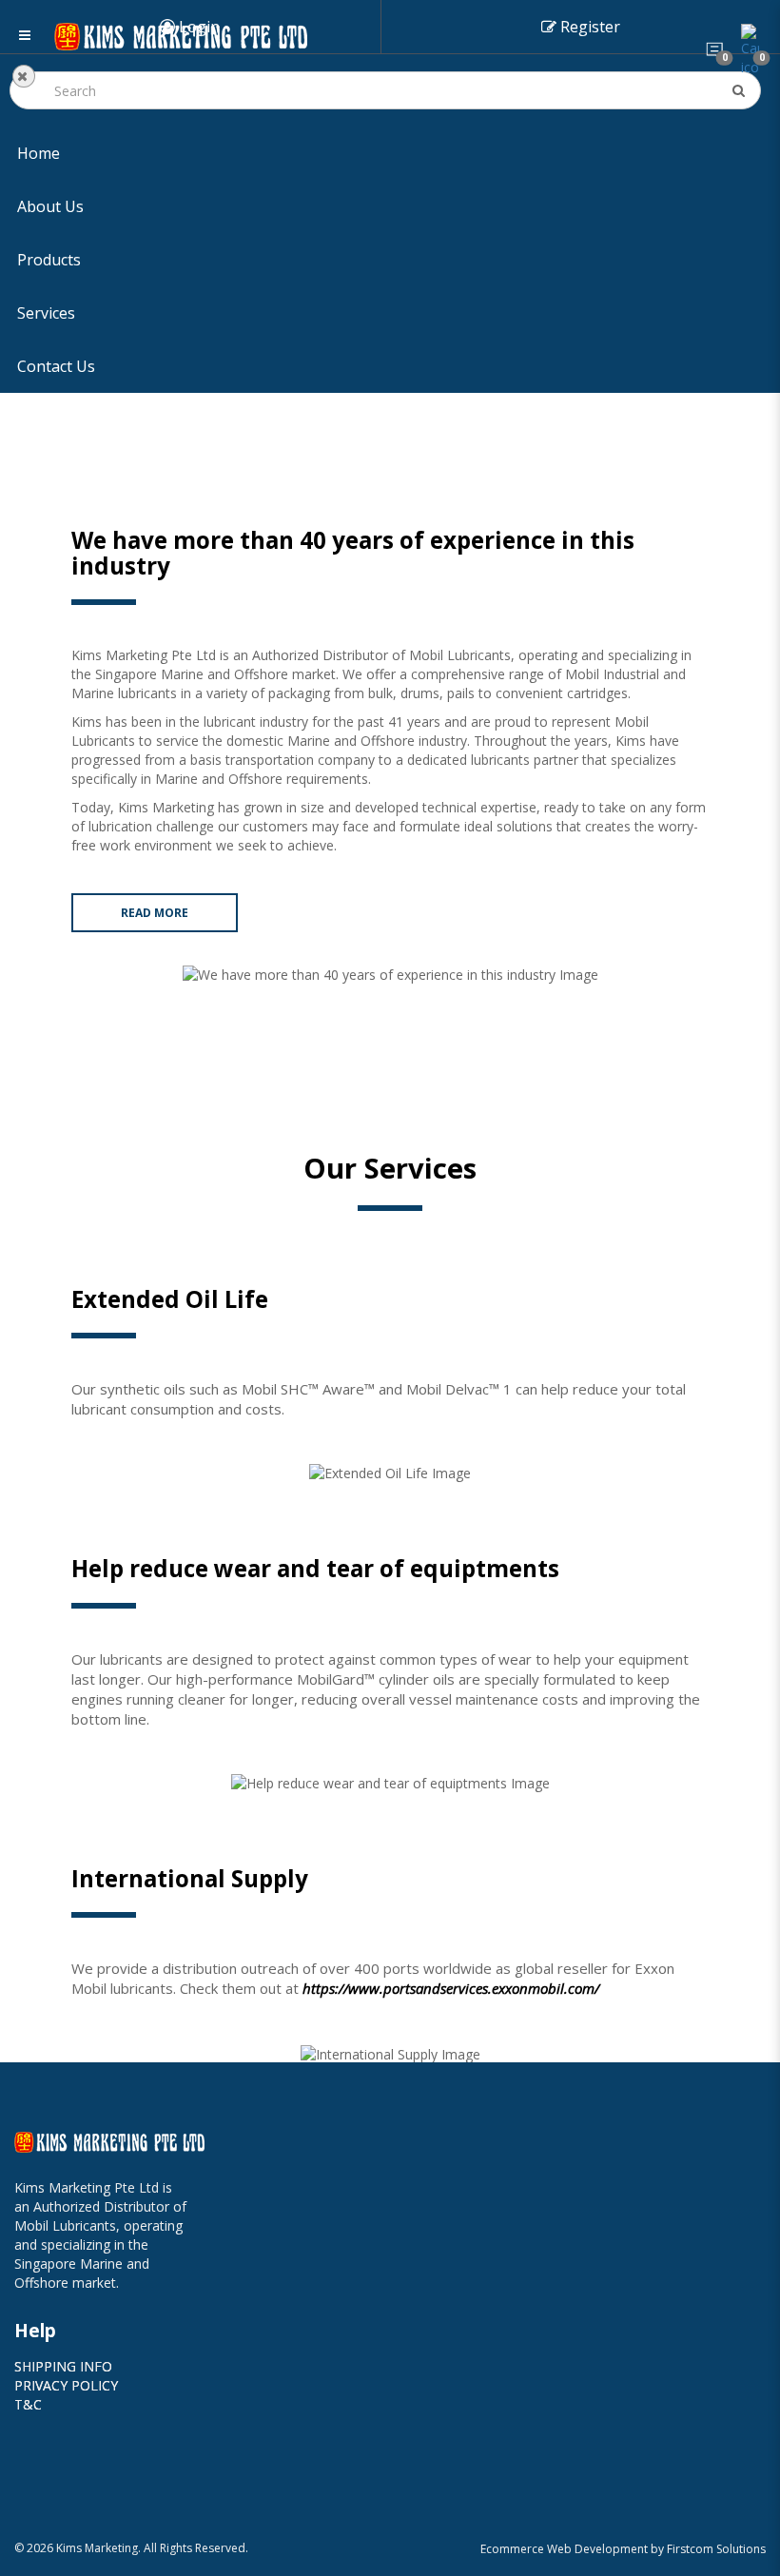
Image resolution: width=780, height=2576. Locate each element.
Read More (155, 913)
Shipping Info (63, 2366)
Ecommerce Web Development (564, 2549)
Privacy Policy (66, 2385)
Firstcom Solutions (716, 2549)
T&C (28, 2404)
